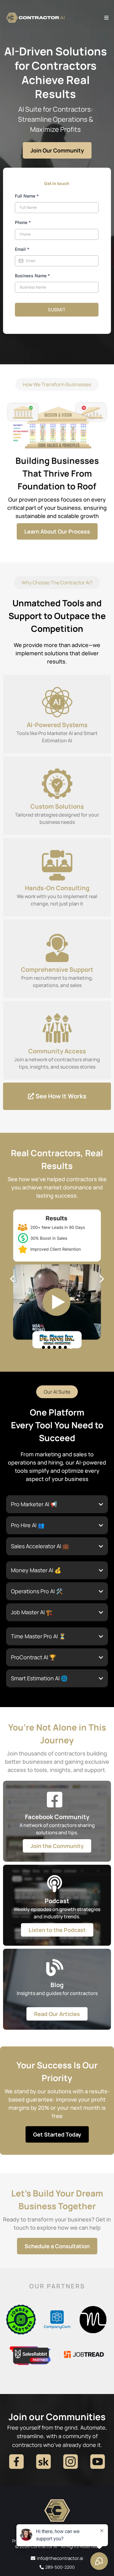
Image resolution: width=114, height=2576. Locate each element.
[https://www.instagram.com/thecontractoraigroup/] (71, 2462)
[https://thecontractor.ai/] (57, 2514)
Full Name (27, 196)
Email (22, 249)
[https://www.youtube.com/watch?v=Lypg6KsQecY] (57, 1279)
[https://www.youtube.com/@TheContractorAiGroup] (97, 2462)
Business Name (32, 276)
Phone (23, 222)
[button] (105, 18)
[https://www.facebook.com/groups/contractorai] (17, 2462)
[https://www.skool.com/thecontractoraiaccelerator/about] (44, 2462)
